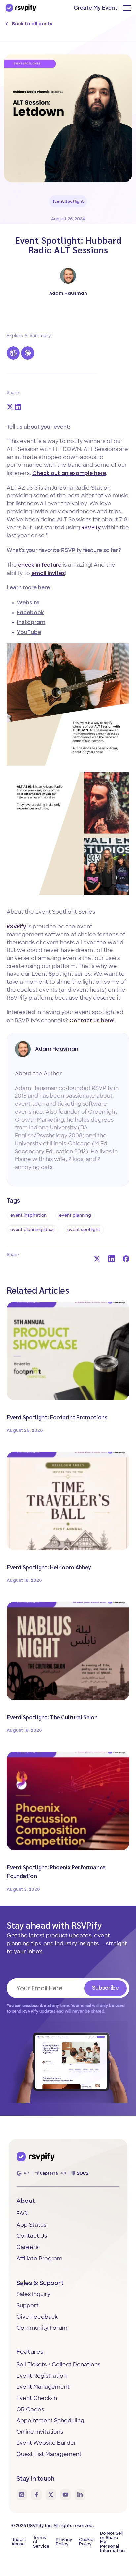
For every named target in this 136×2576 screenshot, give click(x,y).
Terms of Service (41, 2542)
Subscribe (105, 1988)
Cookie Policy (86, 2542)
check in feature (40, 565)
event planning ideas (33, 1230)
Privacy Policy (64, 2542)
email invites (48, 573)
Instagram (31, 622)
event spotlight (84, 1230)
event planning (75, 1216)
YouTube (29, 632)
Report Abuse (19, 2542)
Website (28, 602)
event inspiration (28, 1216)
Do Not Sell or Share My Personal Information (112, 2542)
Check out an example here (69, 473)
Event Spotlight (68, 201)
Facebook (31, 612)
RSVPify (91, 528)
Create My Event (95, 8)
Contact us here (91, 1020)
